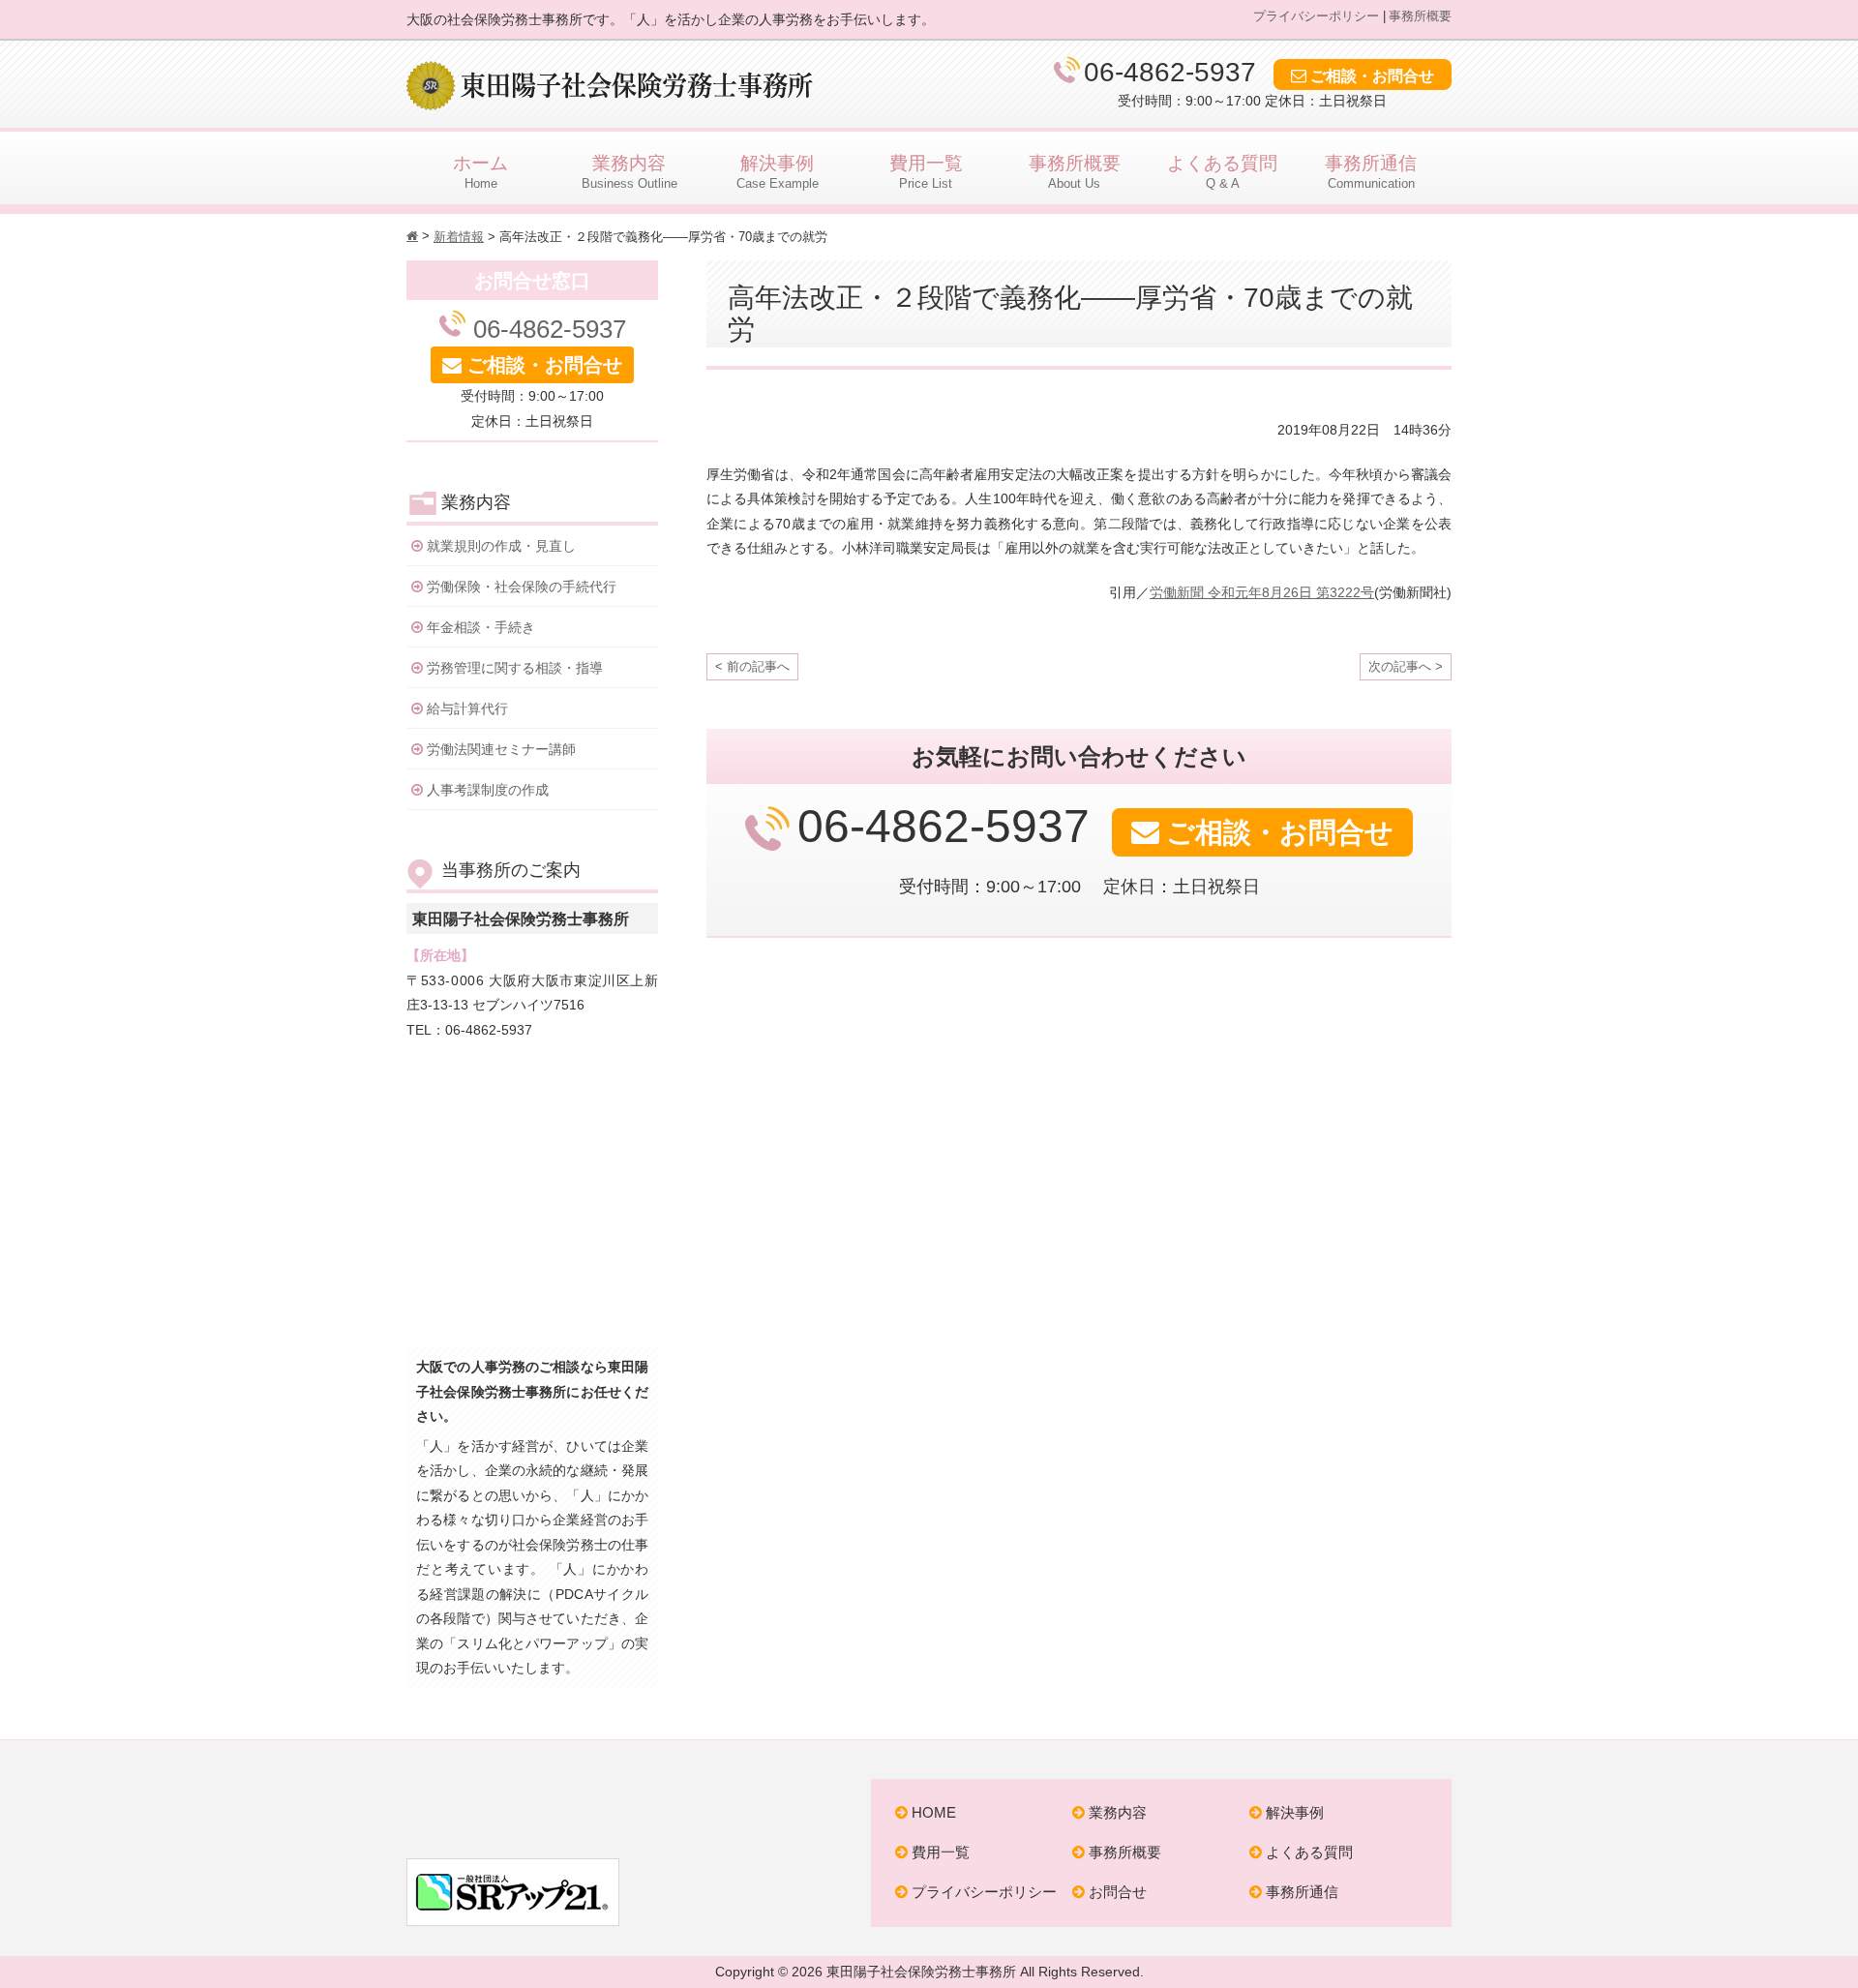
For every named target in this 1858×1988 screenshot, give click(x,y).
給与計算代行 (467, 708)
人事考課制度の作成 (488, 790)
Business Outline (629, 172)
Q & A (1222, 172)
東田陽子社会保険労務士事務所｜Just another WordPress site (610, 1804)
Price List (926, 172)
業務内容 (1118, 1812)
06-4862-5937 (1174, 72)
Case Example (778, 172)
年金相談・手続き (481, 627)
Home (480, 172)
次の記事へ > (1406, 666)
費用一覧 (941, 1852)
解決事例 (1295, 1812)
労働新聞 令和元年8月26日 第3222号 (1262, 592)
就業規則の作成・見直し (501, 546)
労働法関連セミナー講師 (501, 749)
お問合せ (1118, 1892)
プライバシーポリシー (1316, 16)
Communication (1371, 172)
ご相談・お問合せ (1372, 75)
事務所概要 (1420, 16)
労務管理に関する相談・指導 (515, 668)
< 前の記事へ (752, 666)
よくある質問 (1309, 1852)
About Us (1075, 172)
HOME (934, 1812)
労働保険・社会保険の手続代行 (522, 587)
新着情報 (459, 237)
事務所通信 (1302, 1892)
